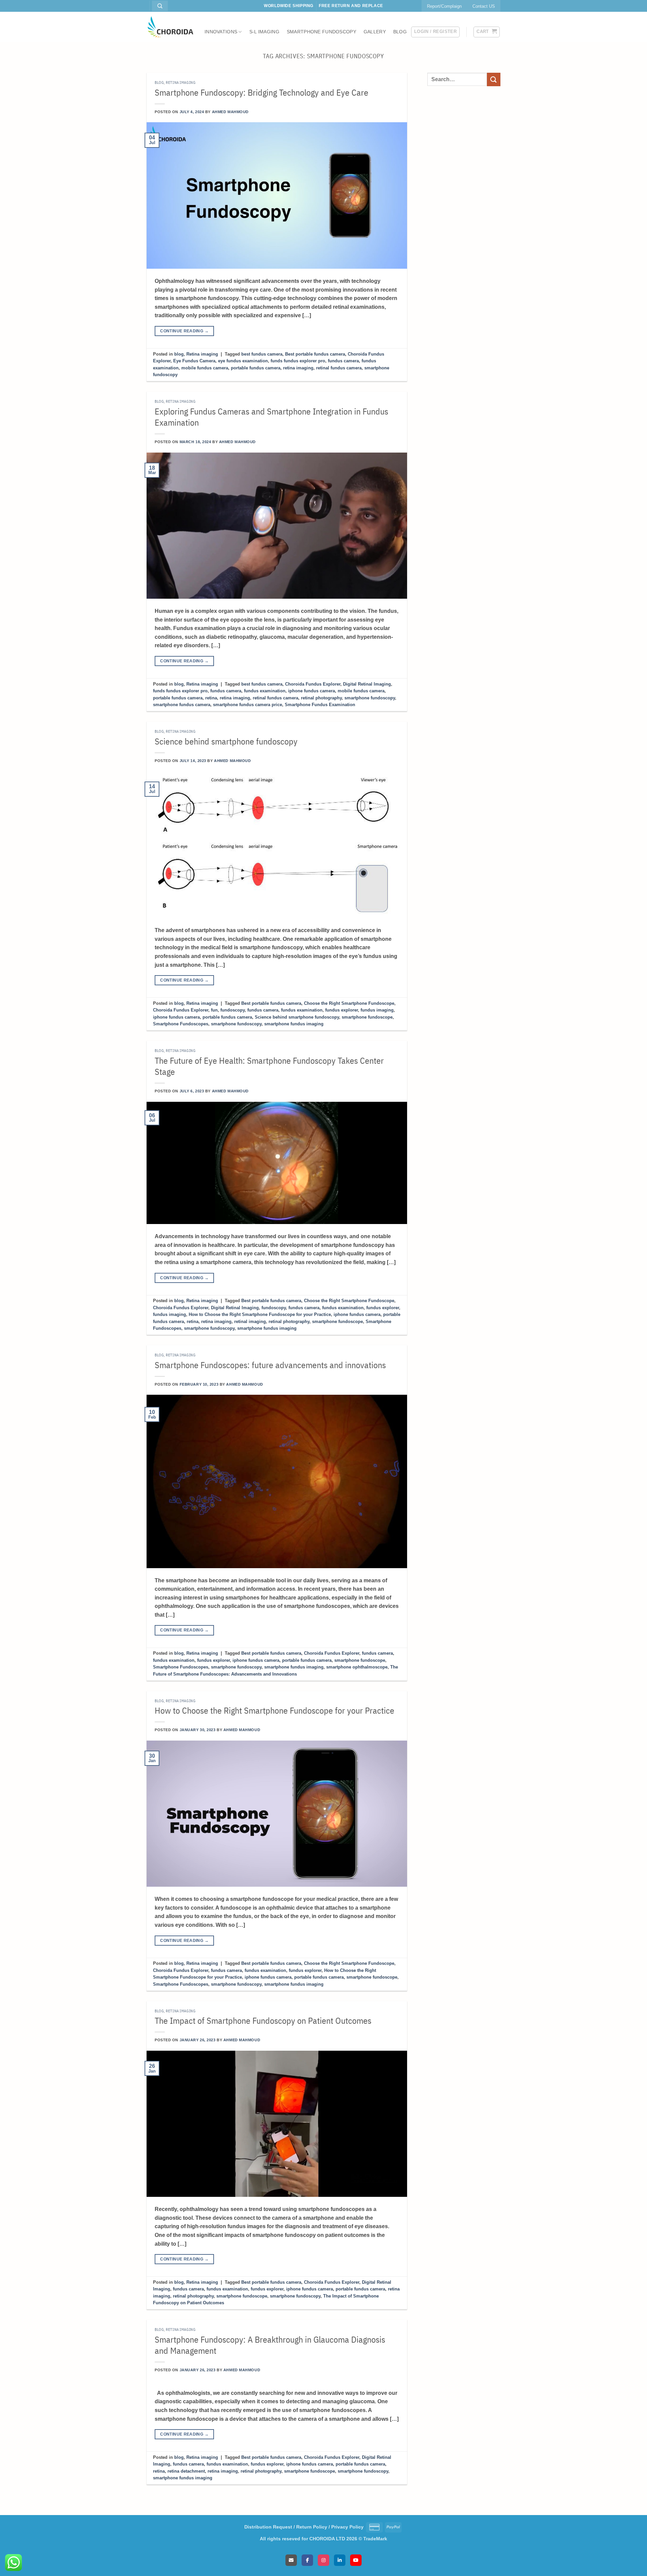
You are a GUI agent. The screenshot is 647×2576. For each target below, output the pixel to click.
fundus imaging (377, 1010)
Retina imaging (181, 82)
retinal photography (321, 698)
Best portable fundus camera (315, 354)
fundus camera (343, 361)
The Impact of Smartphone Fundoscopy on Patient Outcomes (263, 2021)
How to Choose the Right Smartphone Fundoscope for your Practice (260, 1314)
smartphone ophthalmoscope (357, 1667)
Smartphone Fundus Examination (320, 705)
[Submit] (494, 79)
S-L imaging (264, 32)
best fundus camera (262, 354)
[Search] (160, 6)
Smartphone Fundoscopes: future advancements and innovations (270, 1365)
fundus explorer (342, 1010)
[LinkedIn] (340, 2560)
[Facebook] (307, 2560)
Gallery (375, 32)
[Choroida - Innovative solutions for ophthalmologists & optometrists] (171, 27)
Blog (400, 32)
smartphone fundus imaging (294, 1024)
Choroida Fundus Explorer (313, 684)
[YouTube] (356, 2560)
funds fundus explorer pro (298, 361)
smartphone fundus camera (182, 705)
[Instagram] (323, 2560)
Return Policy (312, 2527)
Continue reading (184, 331)
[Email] (291, 2560)
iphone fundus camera (312, 691)
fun (214, 1010)
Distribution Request (268, 2527)
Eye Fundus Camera (194, 361)
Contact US (484, 6)
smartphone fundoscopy (370, 698)
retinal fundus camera (339, 368)
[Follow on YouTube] (150, 9)
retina (211, 698)
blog (159, 82)
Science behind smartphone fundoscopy (226, 741)
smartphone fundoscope (367, 1017)
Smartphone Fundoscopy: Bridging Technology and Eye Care (261, 92)
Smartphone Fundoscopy (321, 32)
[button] (435, 32)
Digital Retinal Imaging (367, 684)
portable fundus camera (256, 368)
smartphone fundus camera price (248, 705)
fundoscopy (233, 1010)
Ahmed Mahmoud (230, 112)
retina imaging (298, 368)
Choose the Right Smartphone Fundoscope (349, 1003)
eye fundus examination (243, 361)
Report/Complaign (444, 6)
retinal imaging (250, 1322)
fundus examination (265, 691)
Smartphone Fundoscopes (181, 1024)
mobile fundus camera (205, 368)
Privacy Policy (347, 2527)
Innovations (221, 32)
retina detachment (186, 2471)
